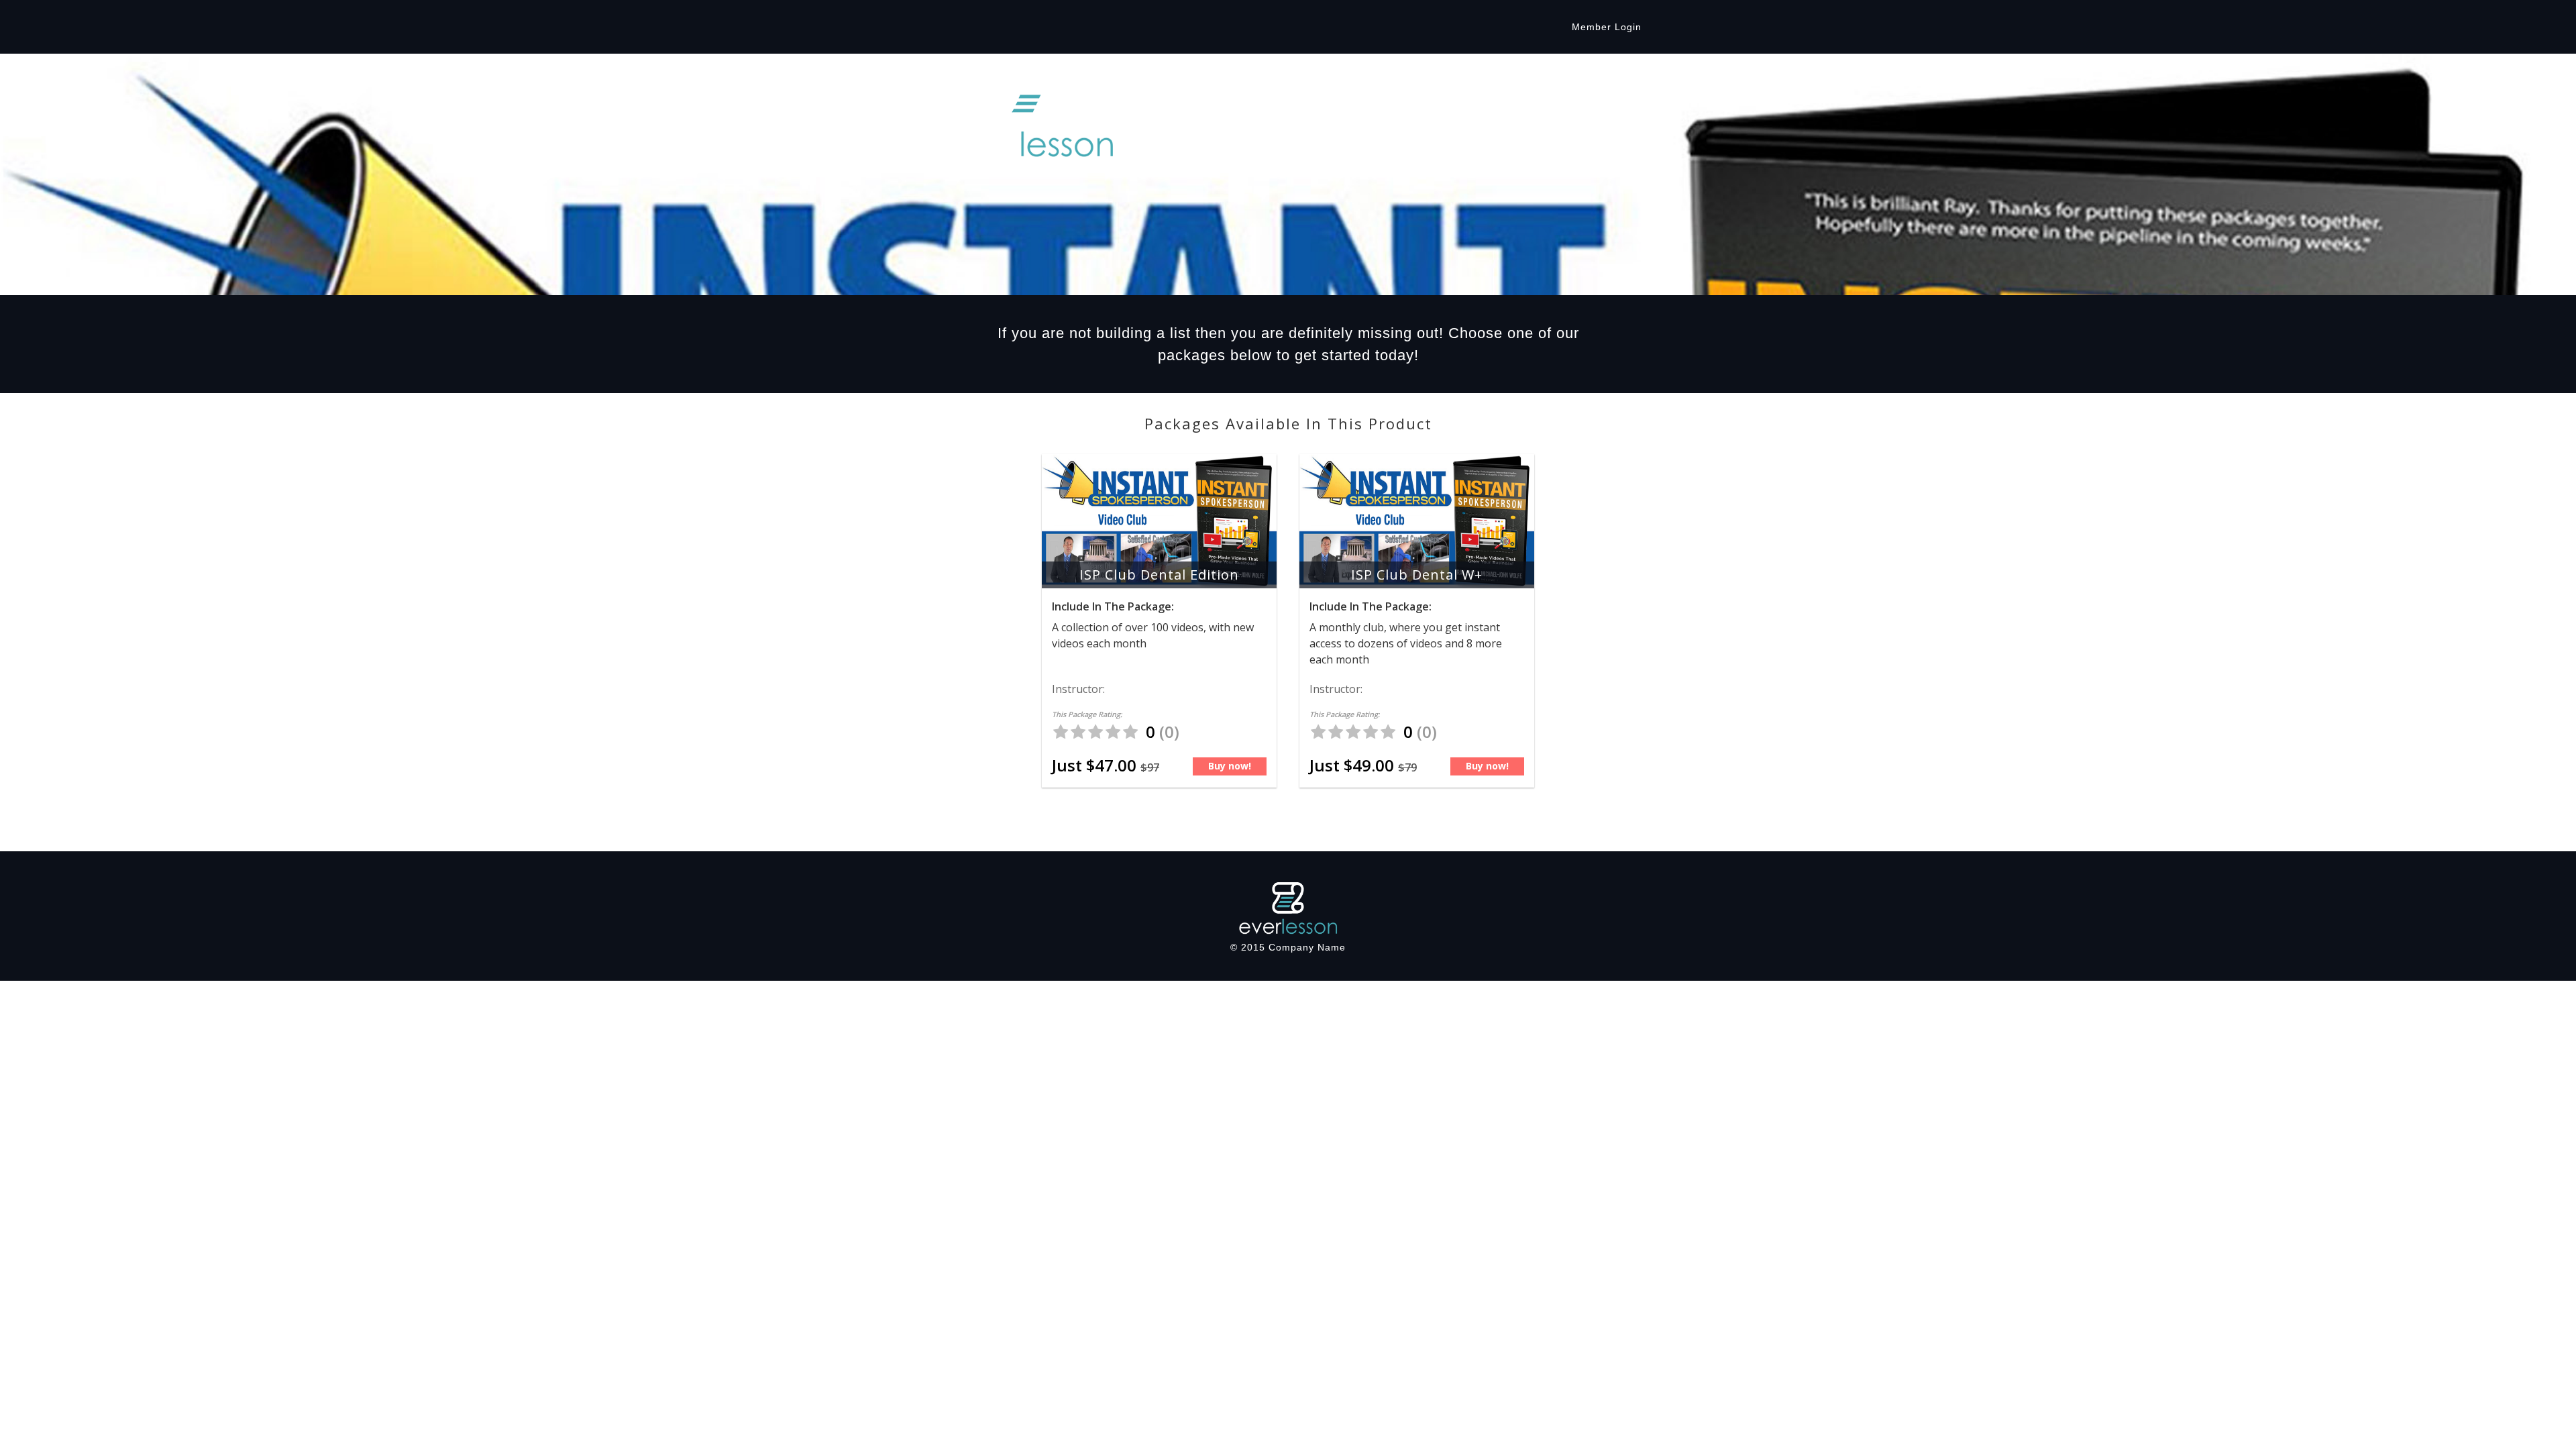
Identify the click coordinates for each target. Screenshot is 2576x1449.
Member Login (1607, 27)
